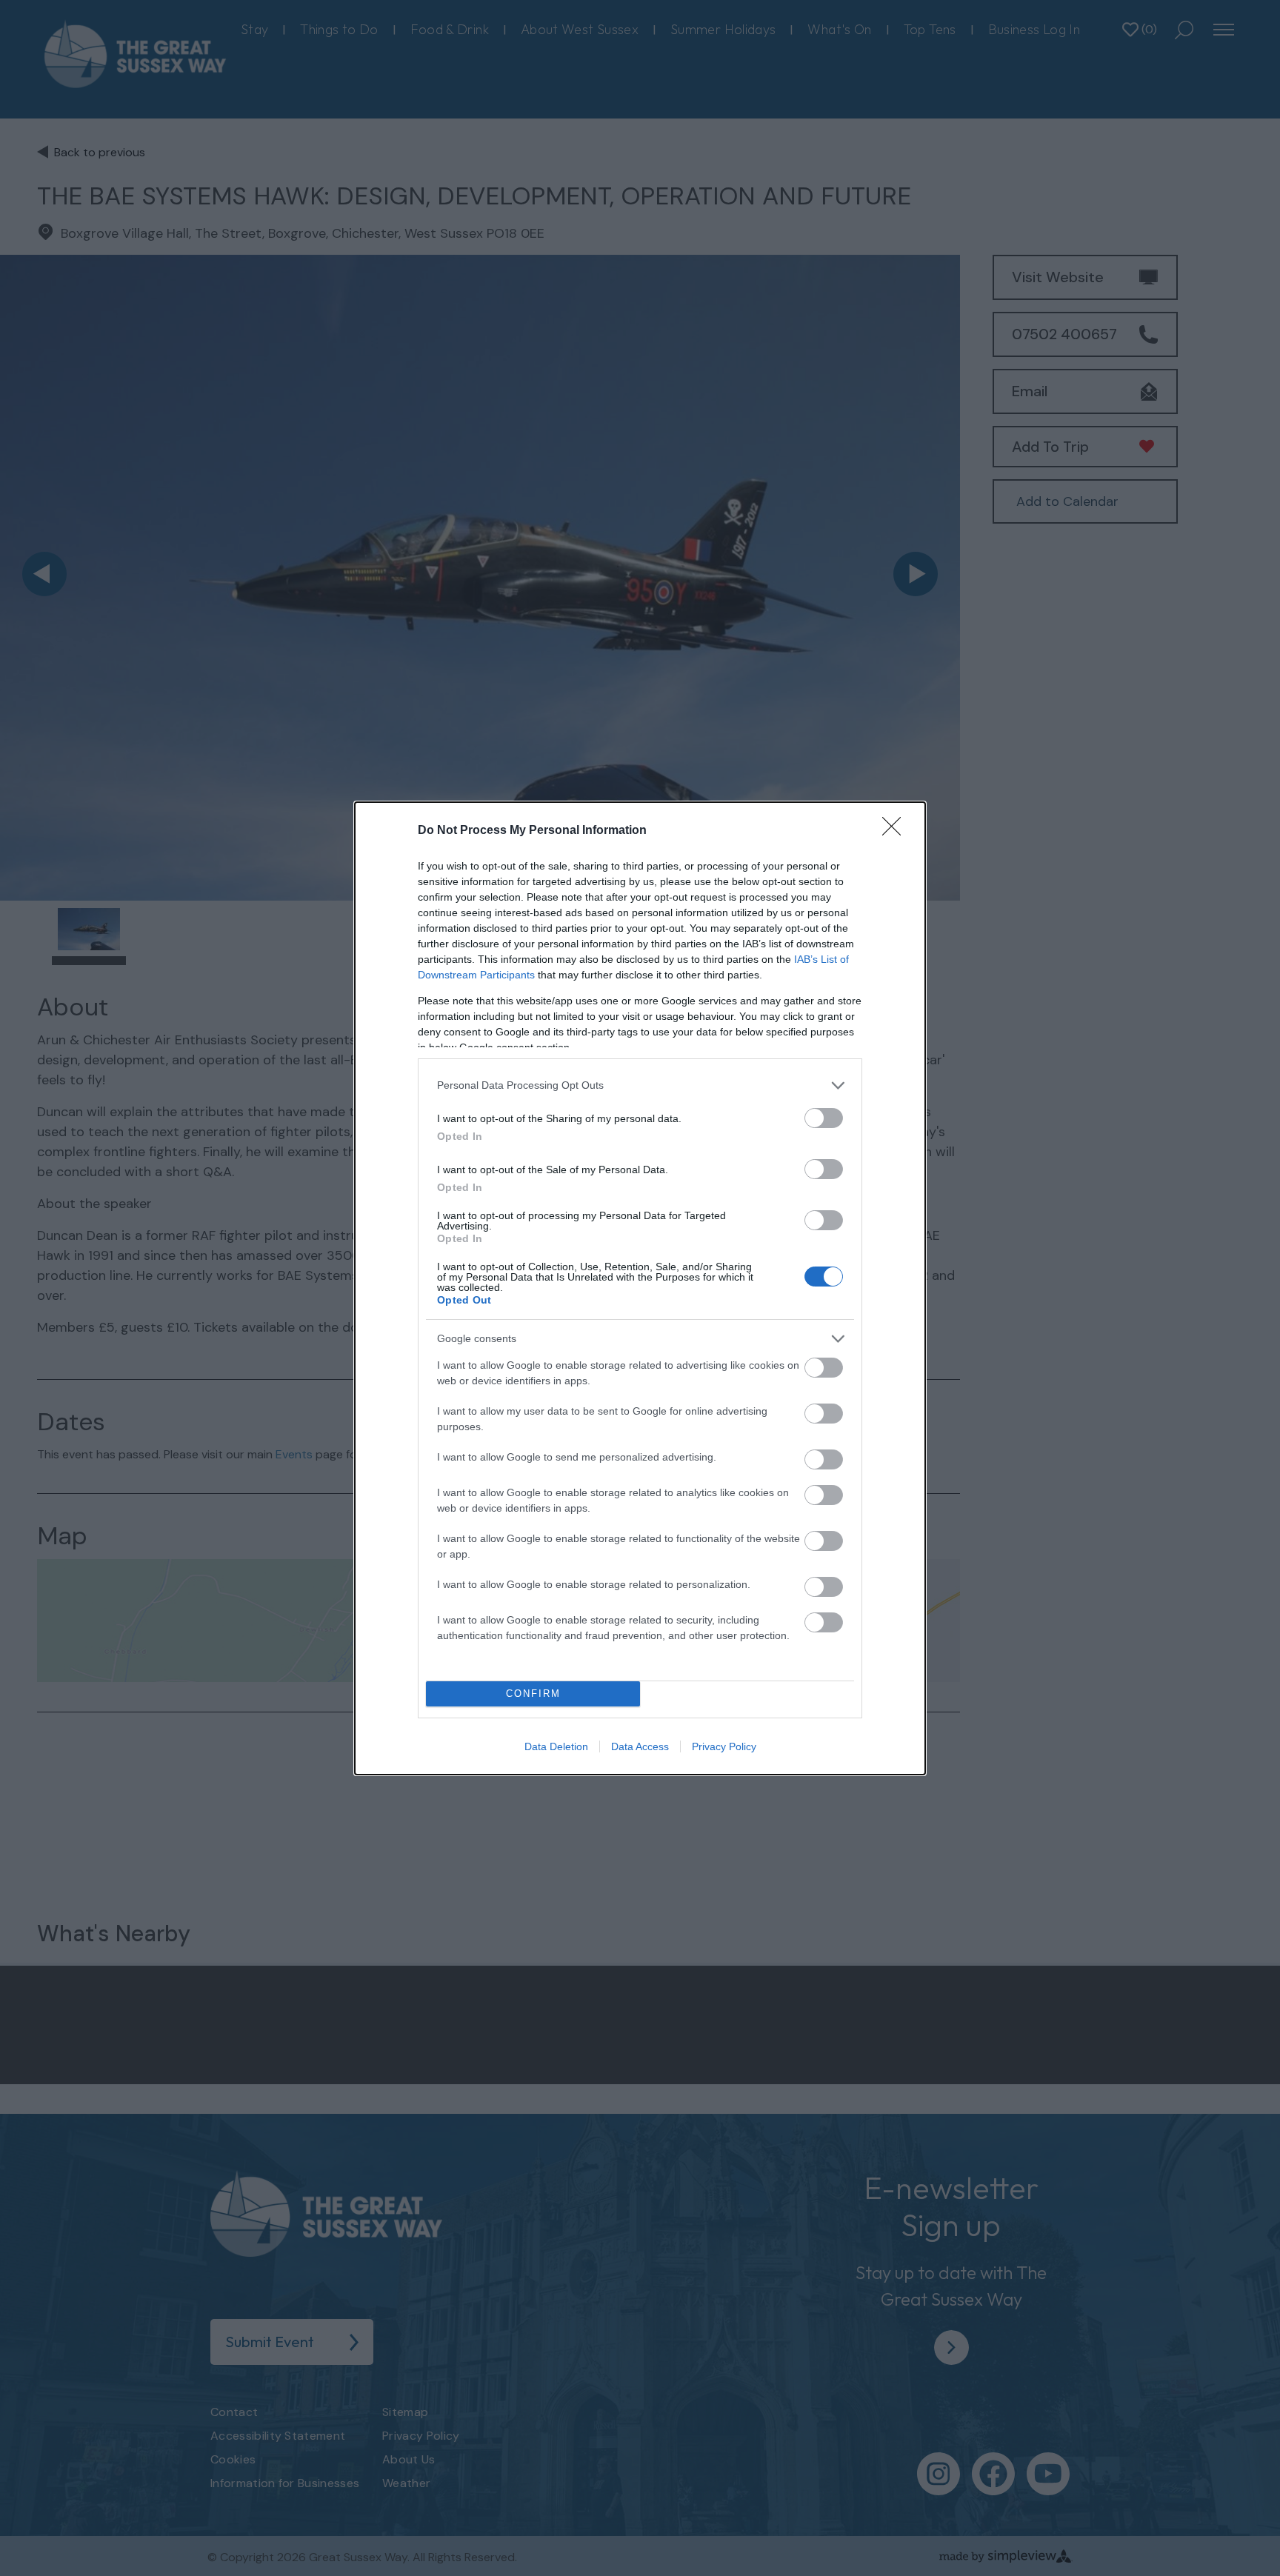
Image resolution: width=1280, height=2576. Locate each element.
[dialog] (640, 1288)
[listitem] (640, 1085)
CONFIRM (533, 1694)
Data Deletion (556, 1746)
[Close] (896, 831)
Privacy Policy (724, 1746)
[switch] (824, 1118)
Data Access (640, 1746)
